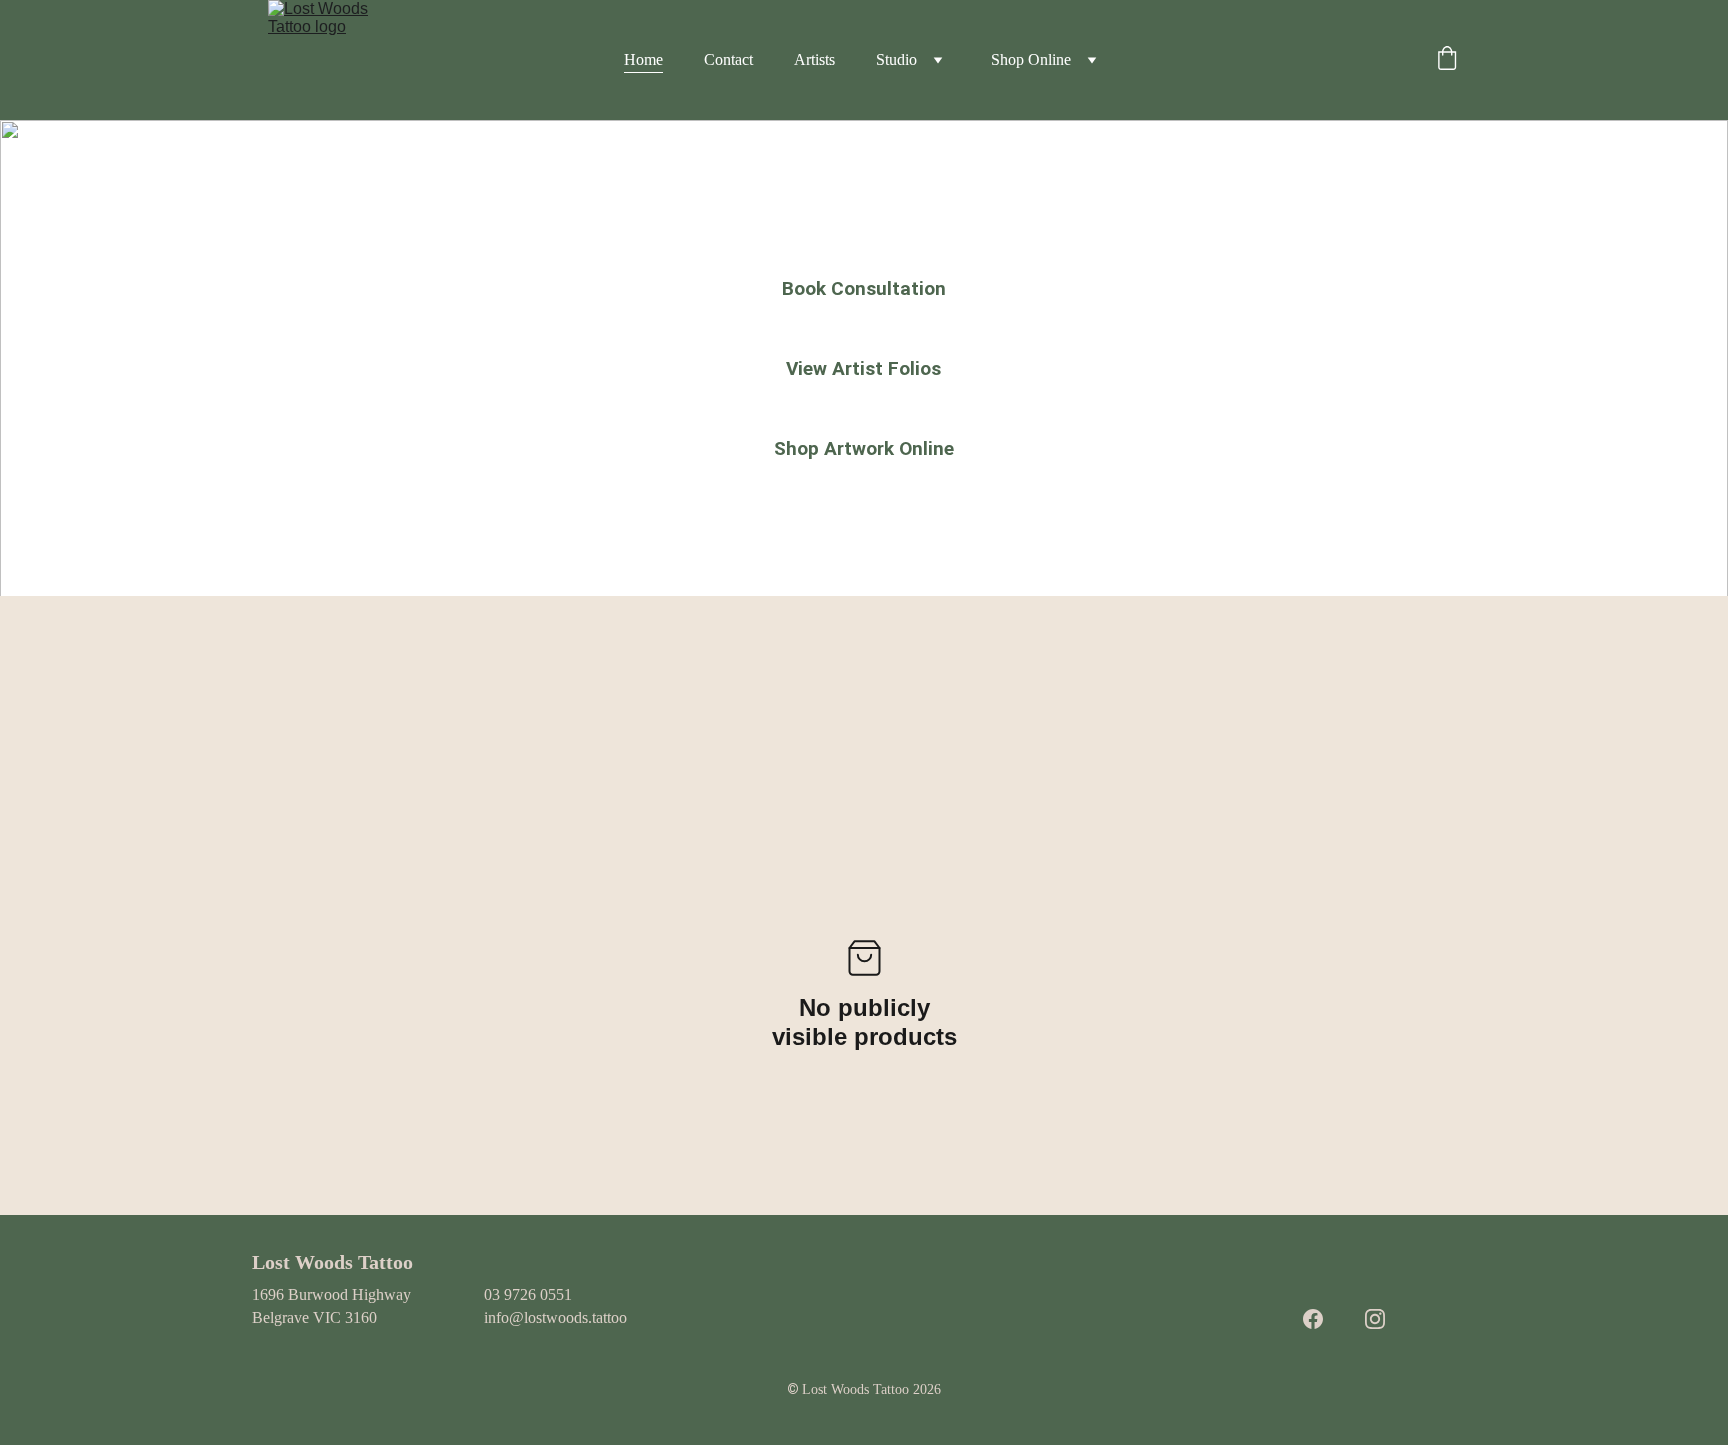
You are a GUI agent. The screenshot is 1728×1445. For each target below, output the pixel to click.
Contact (728, 59)
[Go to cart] (1447, 60)
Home (643, 59)
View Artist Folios (863, 368)
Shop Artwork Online (864, 448)
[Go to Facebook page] (1313, 1319)
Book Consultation (864, 288)
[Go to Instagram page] (1375, 1319)
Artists (814, 59)
